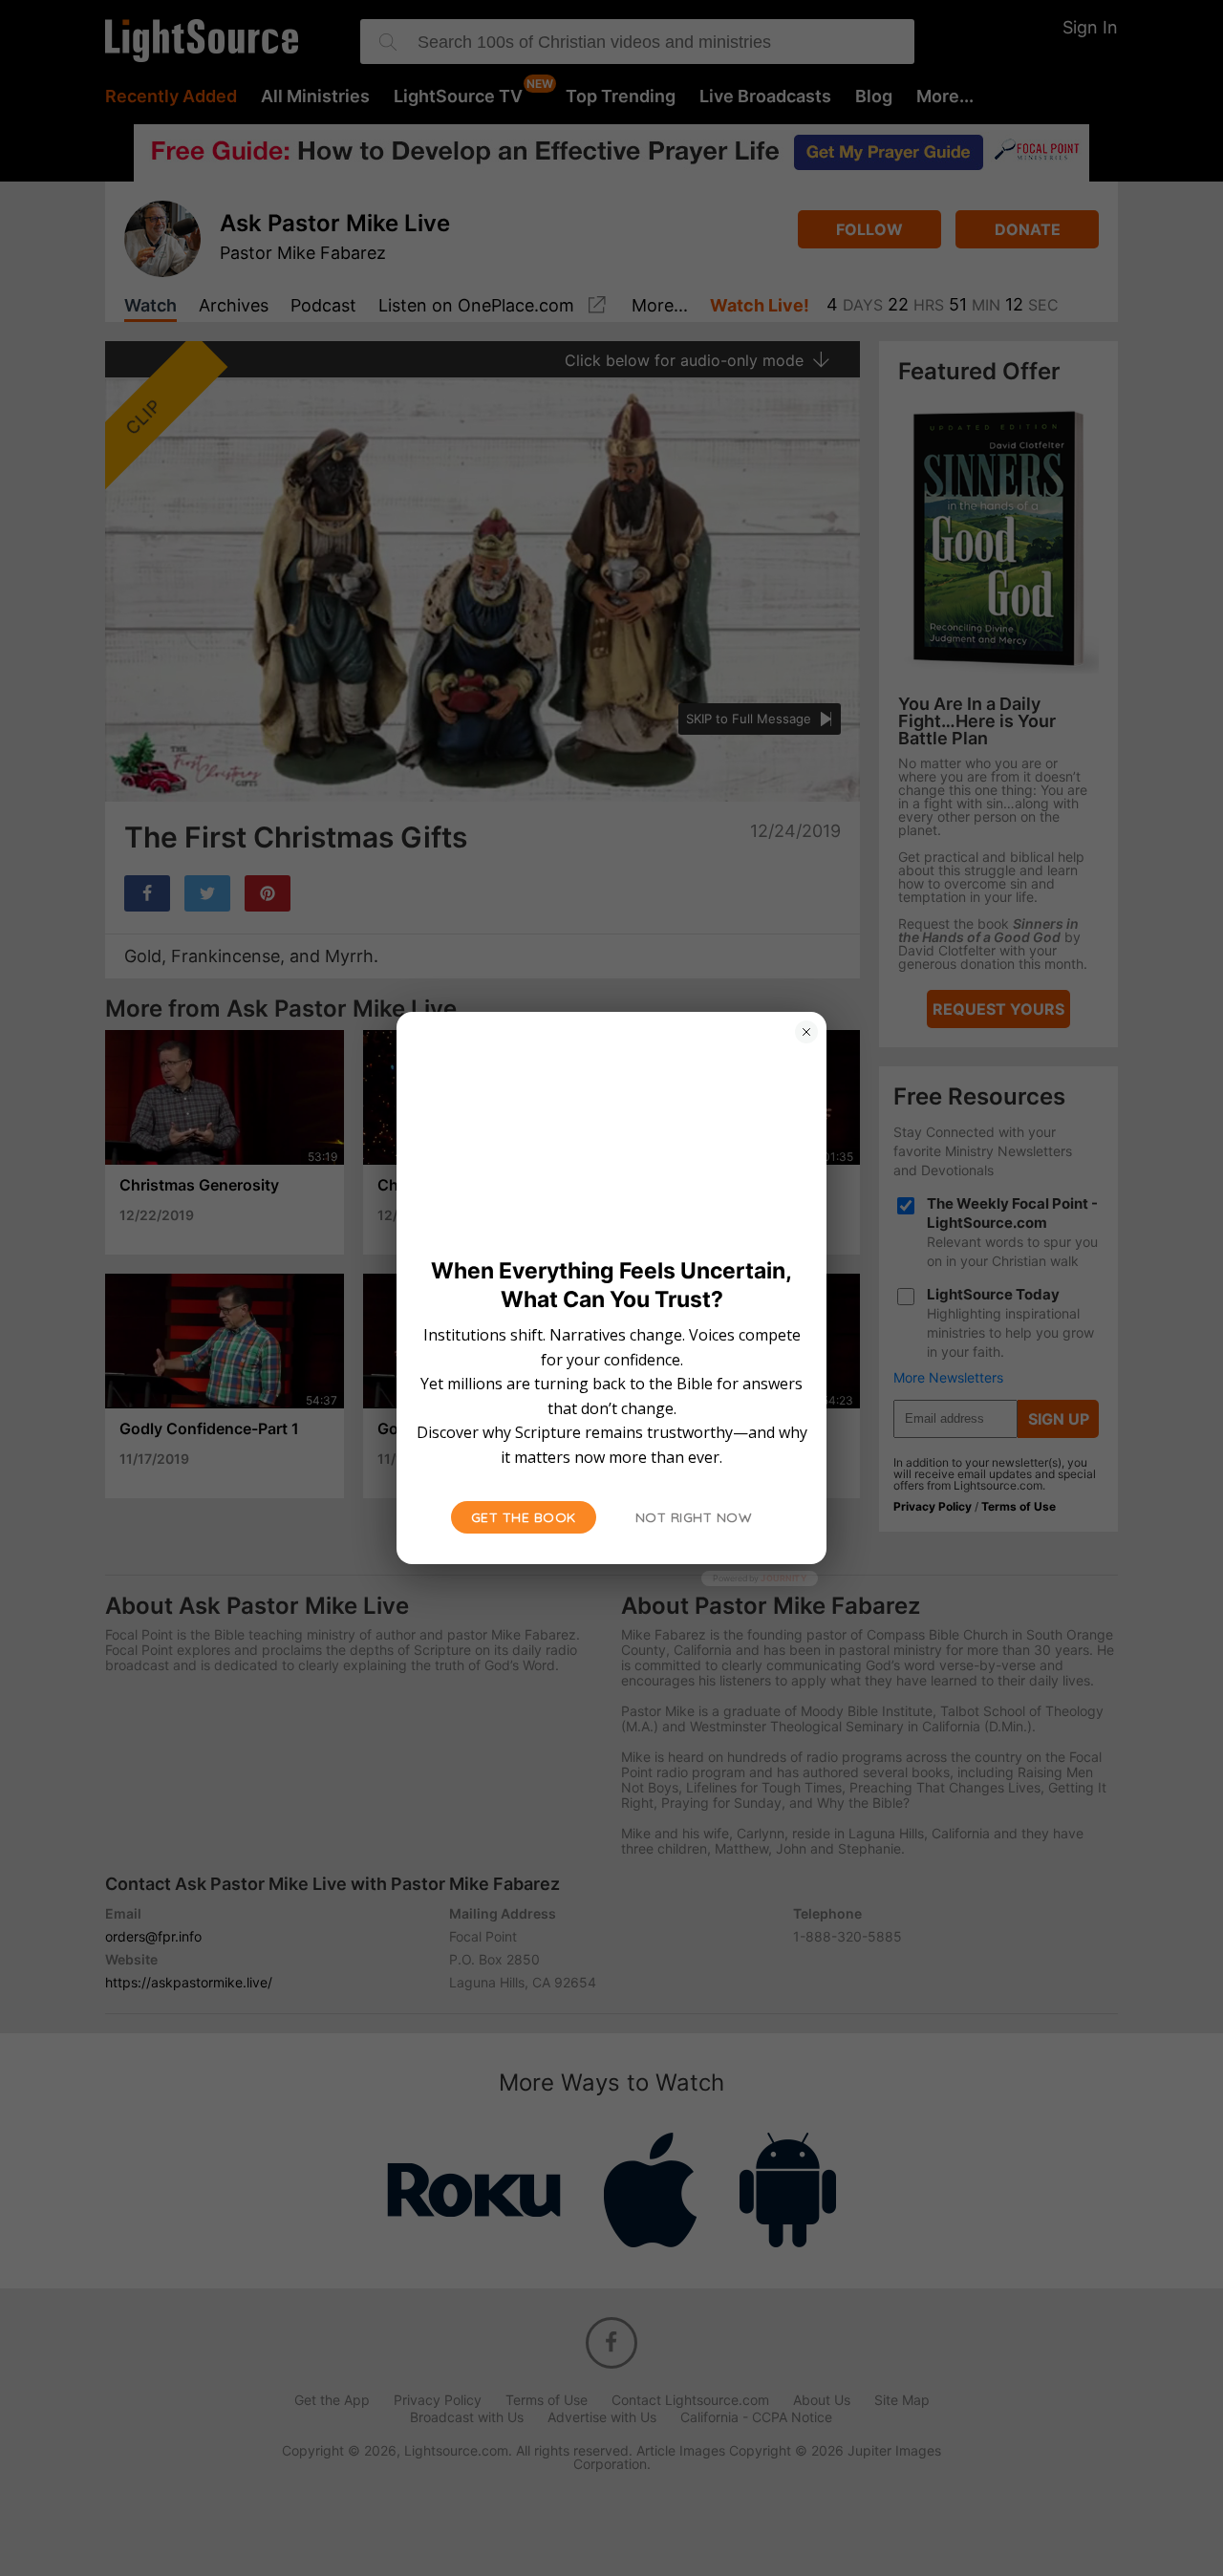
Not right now (694, 1517)
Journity (783, 1578)
